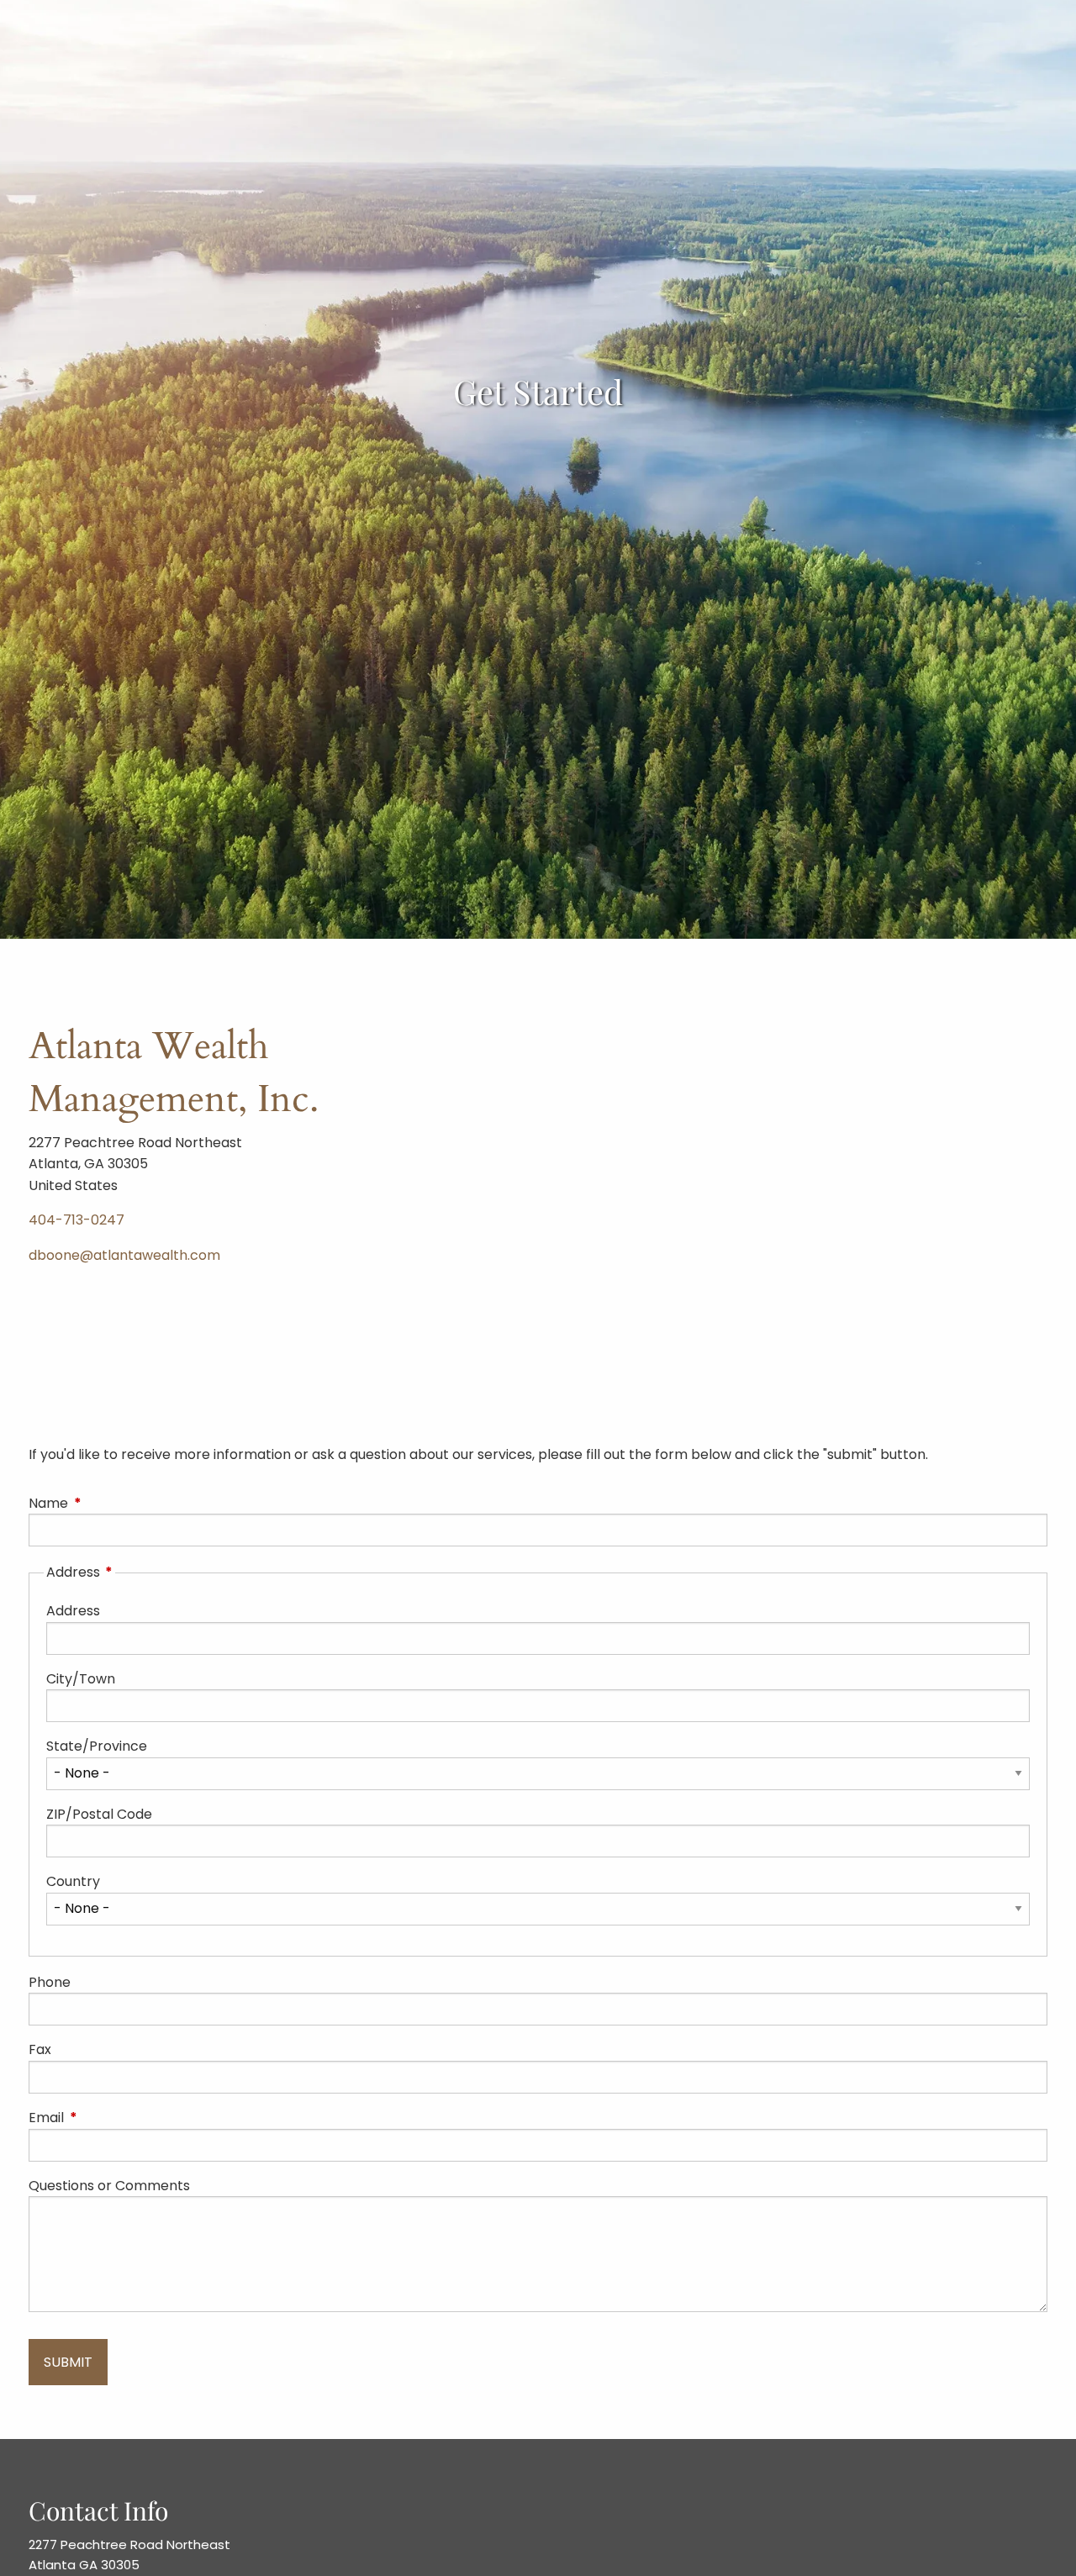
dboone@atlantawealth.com (124, 1255)
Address (73, 1611)
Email (113, 2118)
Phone (50, 1982)
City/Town (81, 1679)
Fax (40, 2049)
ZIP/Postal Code (99, 1814)
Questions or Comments (109, 2186)
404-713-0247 (76, 1220)
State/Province (97, 1746)
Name (116, 1503)
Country (73, 1881)
